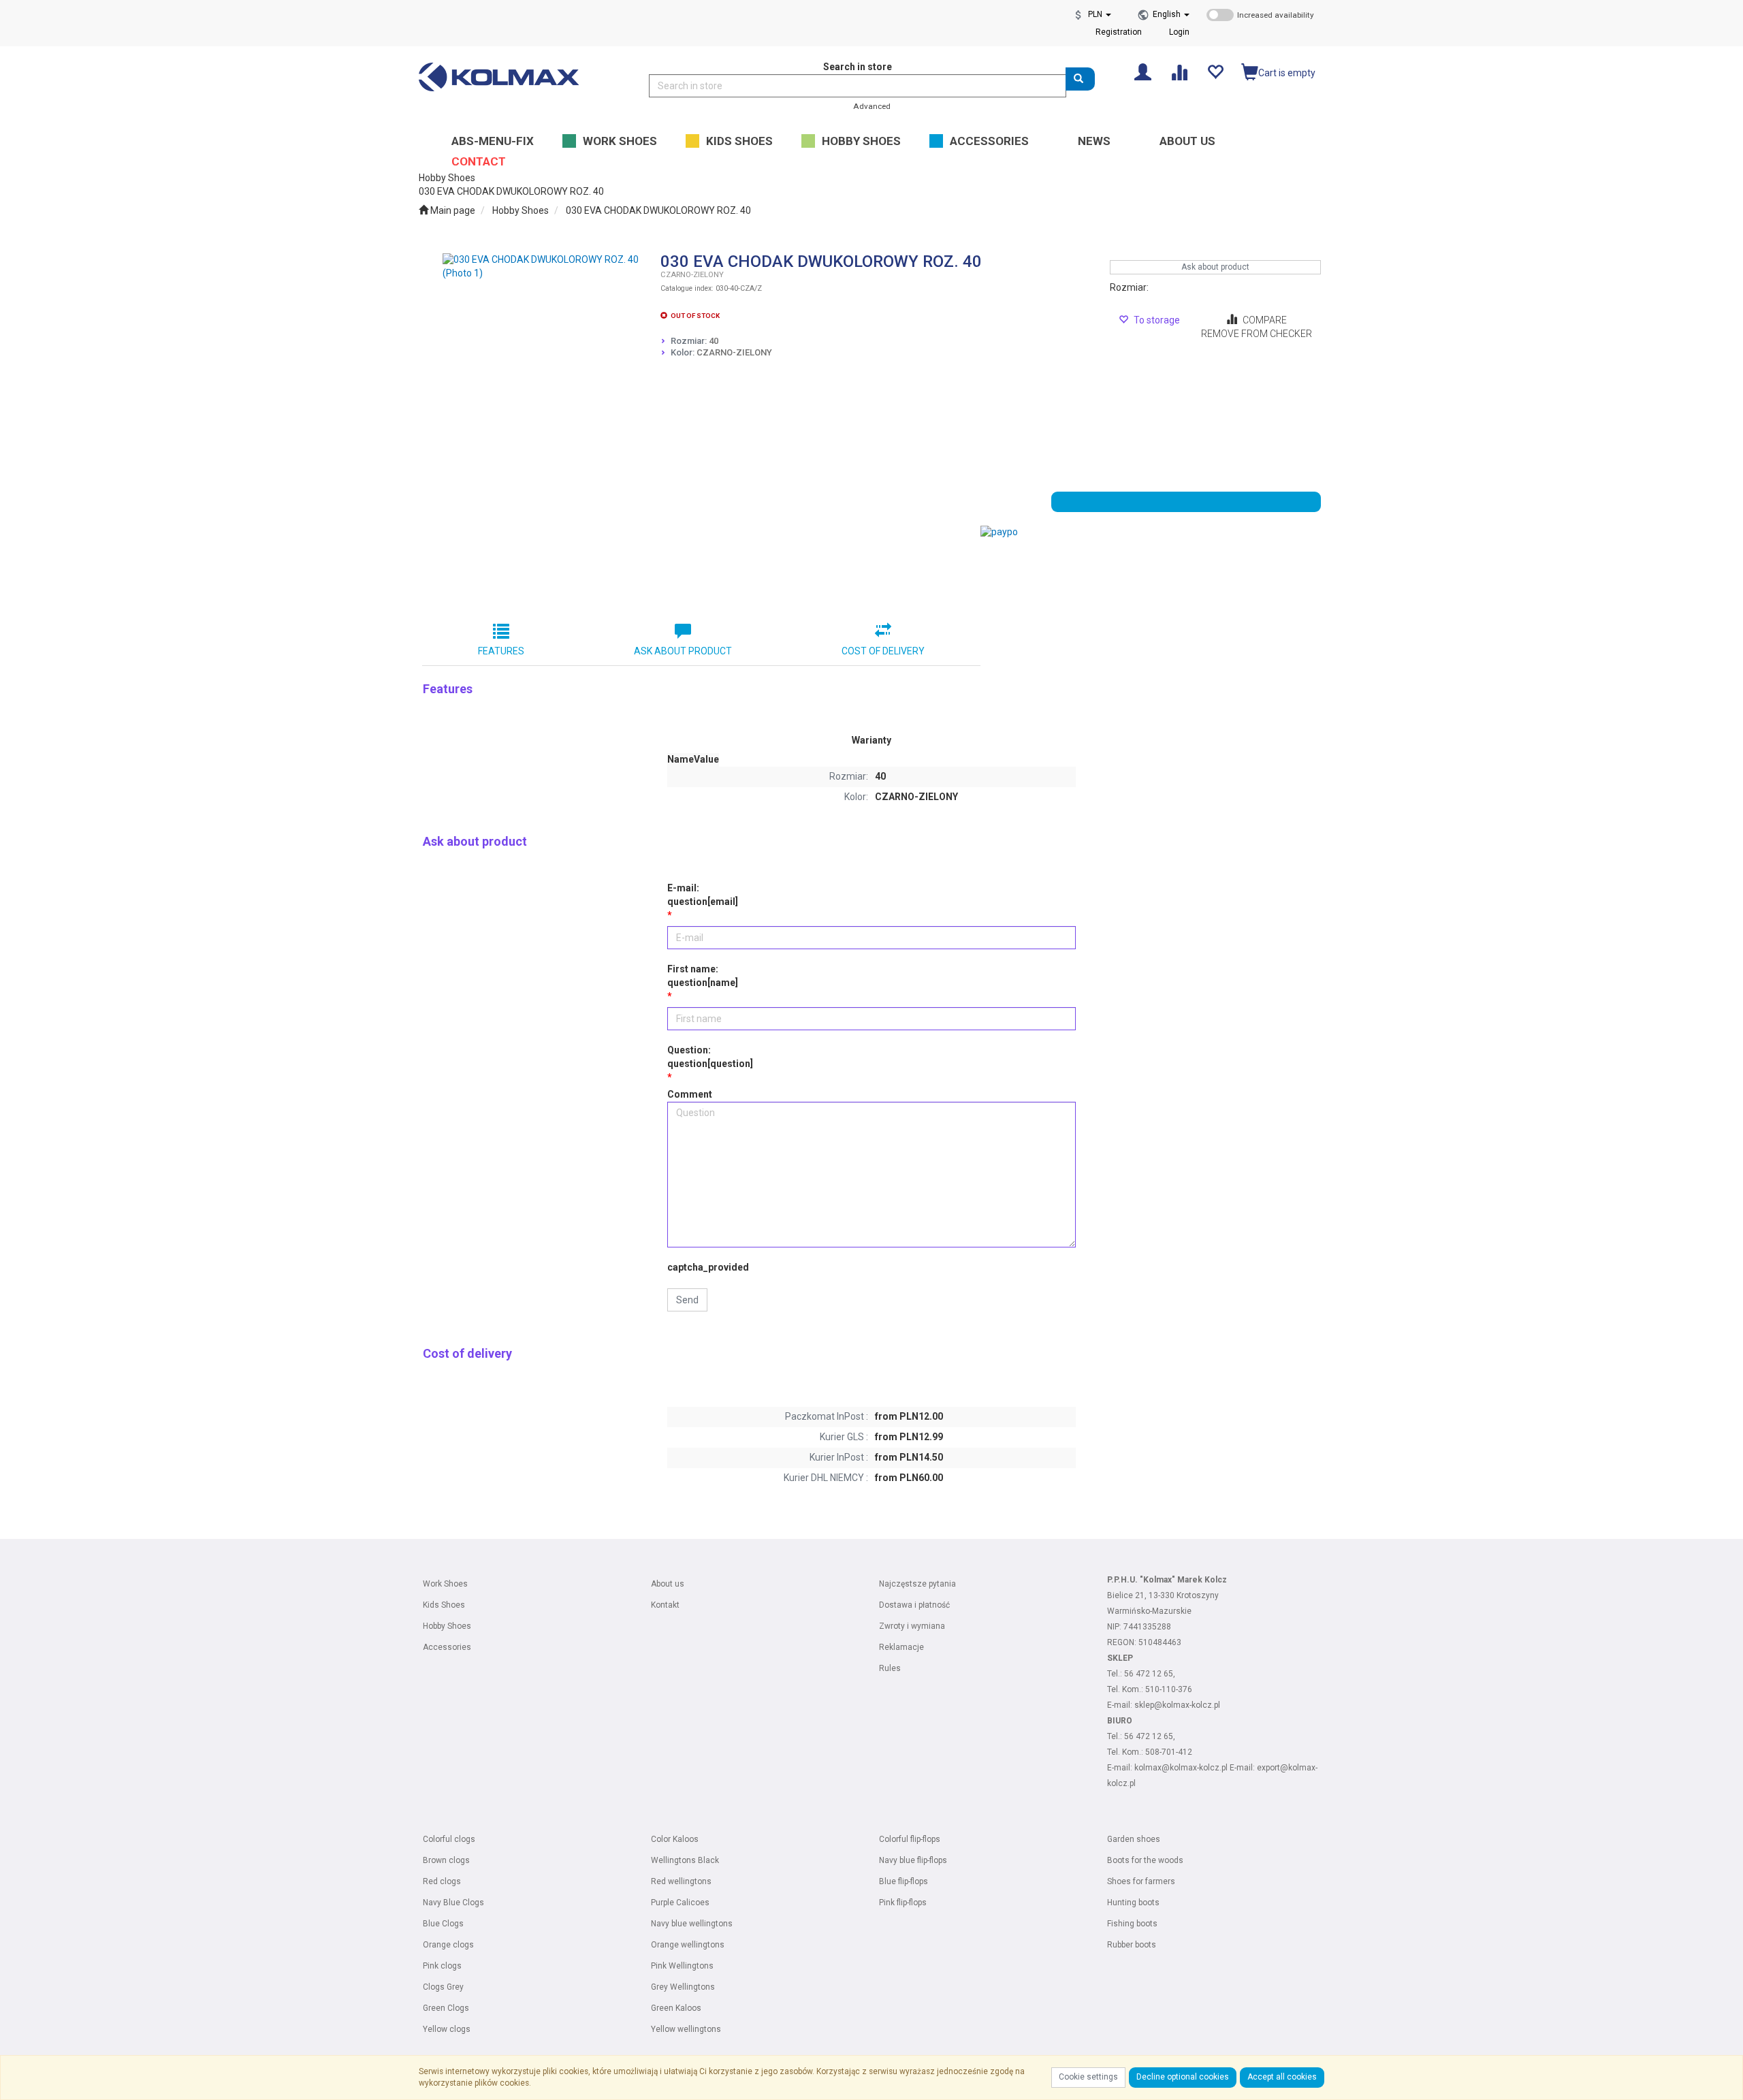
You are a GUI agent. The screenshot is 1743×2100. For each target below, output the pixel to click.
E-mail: (703, 895)
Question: (710, 1057)
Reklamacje (901, 1647)
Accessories (447, 1647)
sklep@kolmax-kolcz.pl (1177, 1705)
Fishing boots (1132, 1924)
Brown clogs (446, 1860)
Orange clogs (448, 1945)
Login (1179, 32)
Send (687, 1300)
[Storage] (1215, 71)
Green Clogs (446, 2008)
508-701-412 (1169, 1752)
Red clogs (442, 1881)
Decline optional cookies (1183, 2077)
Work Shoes (445, 1584)
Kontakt (665, 1605)
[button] (1171, 14)
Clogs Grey (443, 1987)
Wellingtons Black (685, 1860)
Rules (890, 1668)
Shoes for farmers (1141, 1881)
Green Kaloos (676, 2008)
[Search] (1080, 79)
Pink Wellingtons (682, 1966)
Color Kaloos (675, 1839)
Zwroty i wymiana (912, 1626)
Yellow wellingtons (686, 2029)
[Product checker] (1179, 71)
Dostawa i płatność (914, 1605)
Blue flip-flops (904, 1881)
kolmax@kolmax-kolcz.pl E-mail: (1196, 1768)
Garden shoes (1134, 1839)
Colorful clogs (449, 1839)
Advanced (872, 106)
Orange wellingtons (688, 1945)
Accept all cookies (1282, 2077)
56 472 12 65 (1149, 1674)
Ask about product (1215, 267)
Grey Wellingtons (683, 1987)
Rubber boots (1132, 1945)
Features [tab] (501, 651)
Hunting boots (1133, 1903)
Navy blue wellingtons (692, 1924)
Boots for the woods (1145, 1860)
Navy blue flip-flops (913, 1860)
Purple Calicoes (680, 1903)
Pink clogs (442, 1966)
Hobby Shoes (521, 210)
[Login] (1143, 71)
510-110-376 (1169, 1689)
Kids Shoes (444, 1605)
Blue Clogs (443, 1924)
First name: (703, 976)
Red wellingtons (681, 1881)
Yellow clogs (447, 2029)
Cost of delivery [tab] (883, 651)
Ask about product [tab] (683, 651)
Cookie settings (1088, 2077)
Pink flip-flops (903, 1903)
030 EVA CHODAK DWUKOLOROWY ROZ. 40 (658, 210)
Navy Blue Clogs (453, 1903)
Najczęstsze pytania (917, 1584)
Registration (1119, 32)
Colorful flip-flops (910, 1839)
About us (668, 1584)
